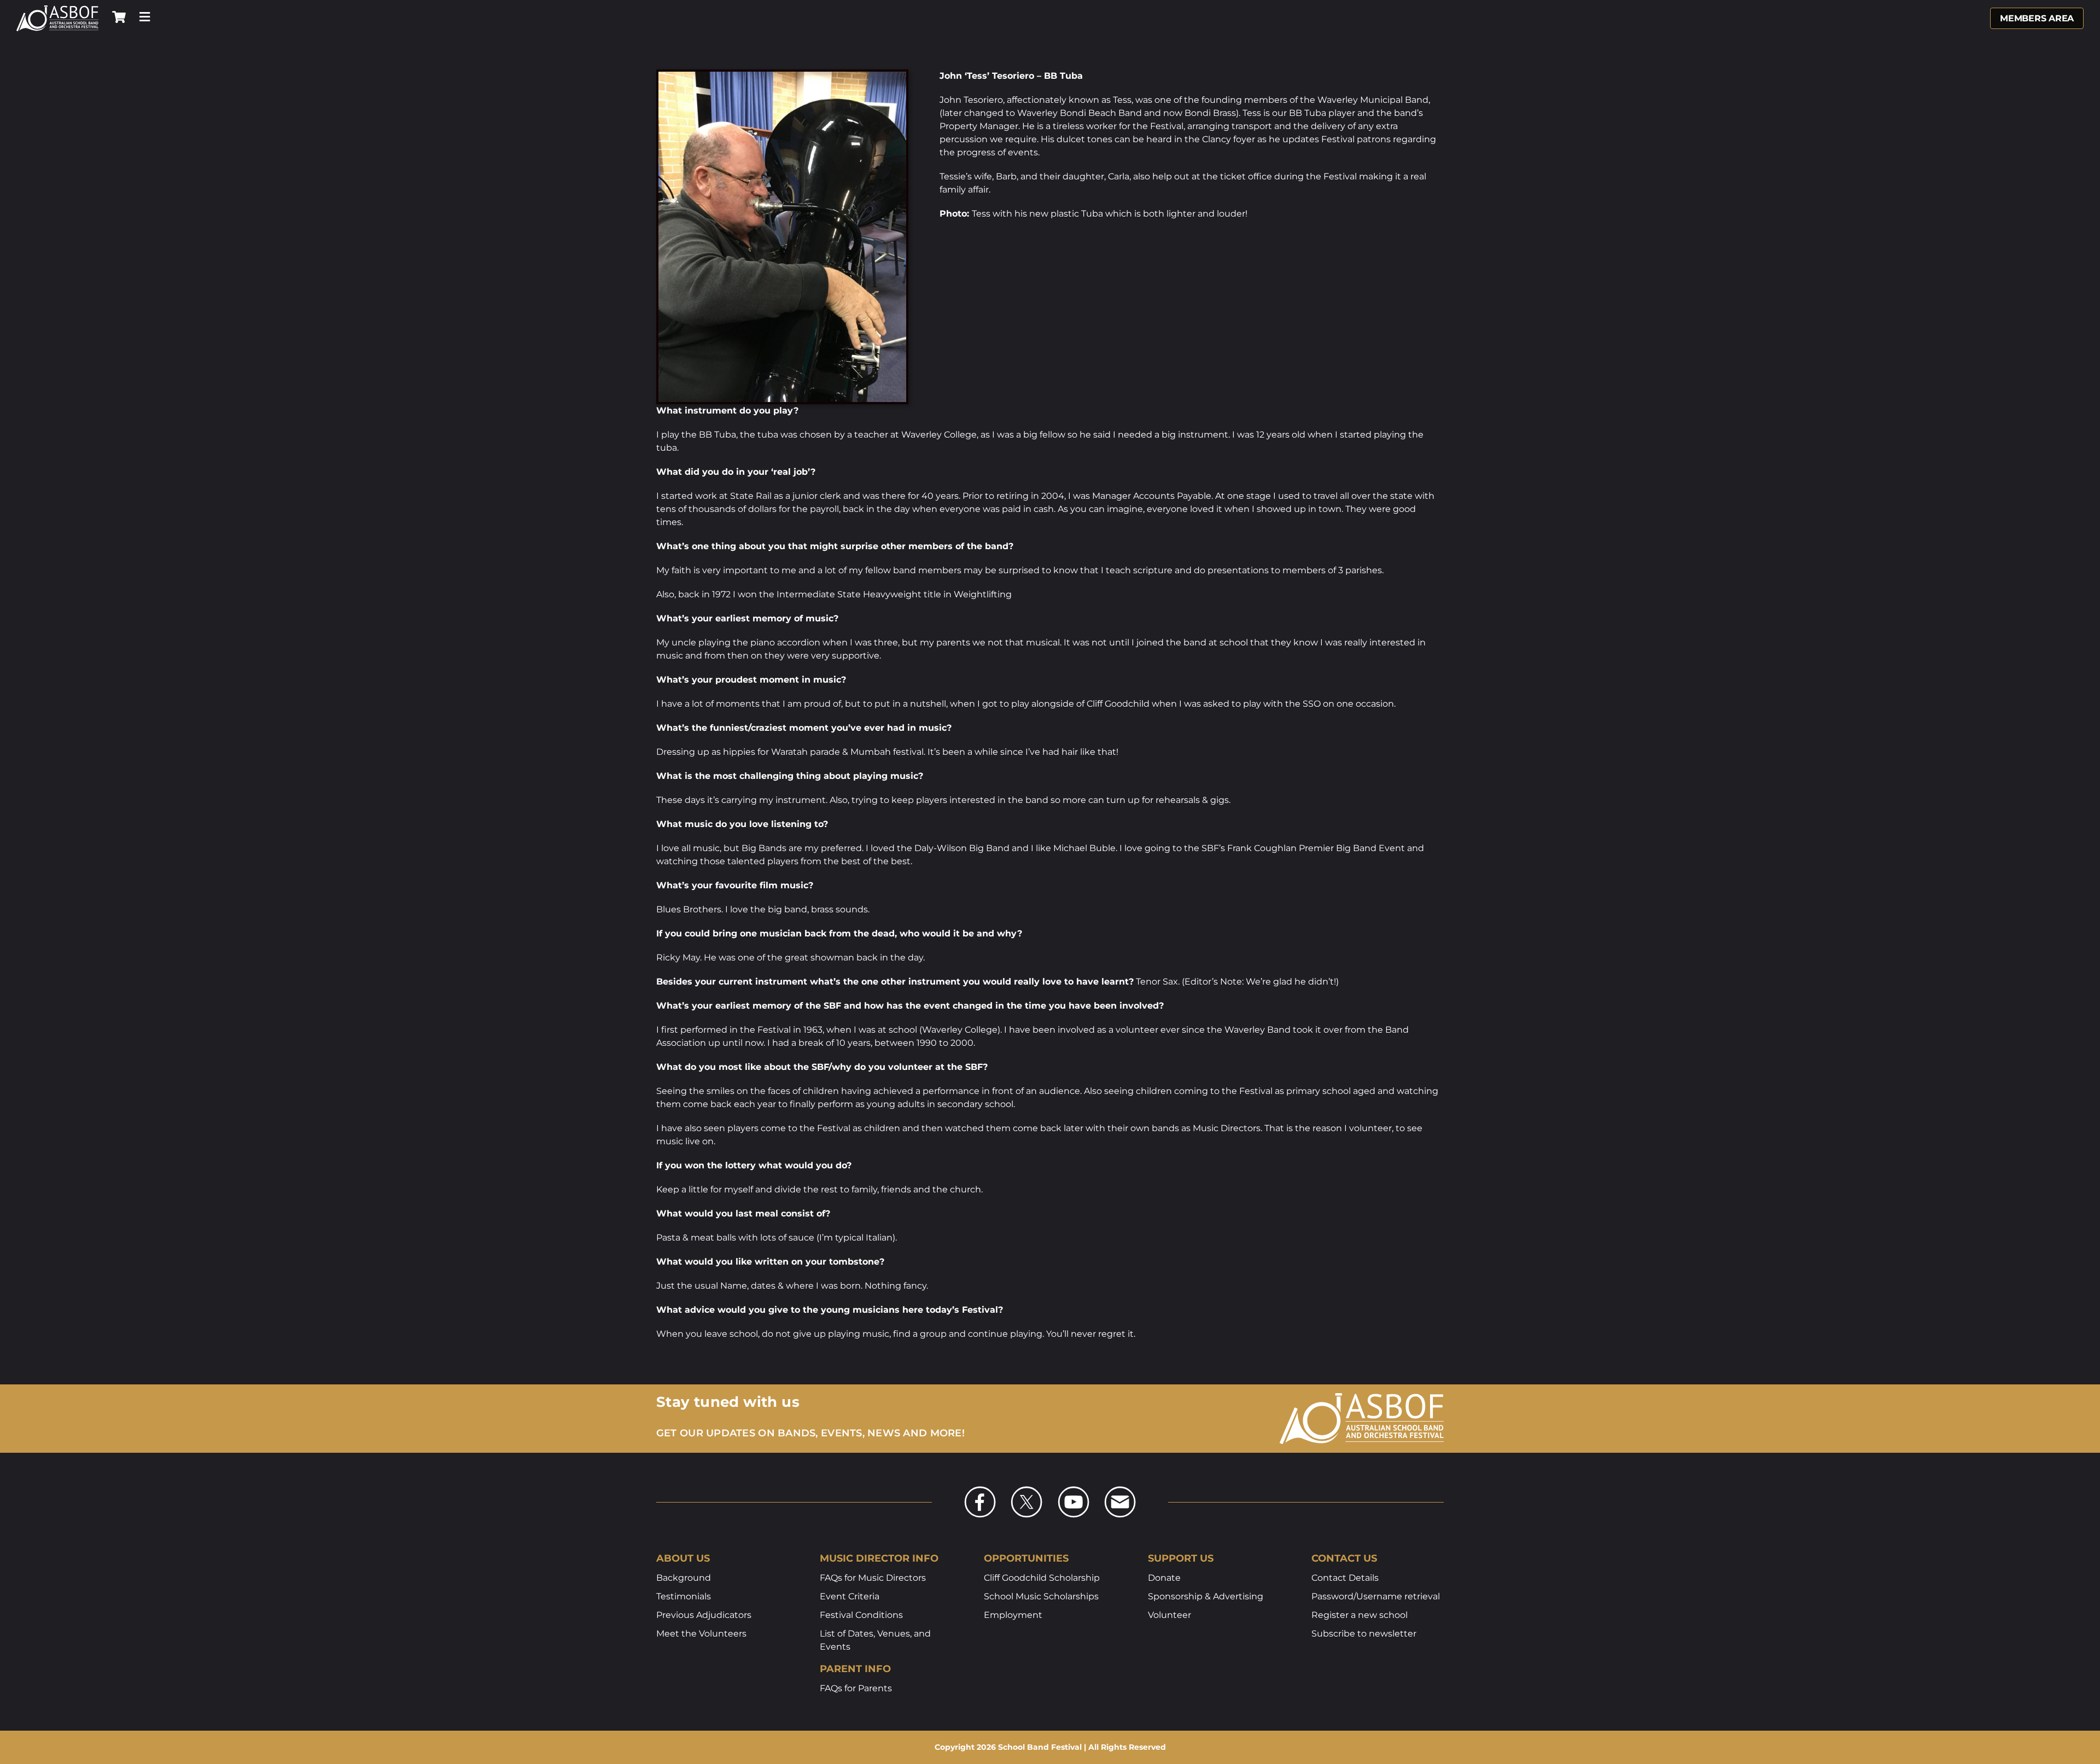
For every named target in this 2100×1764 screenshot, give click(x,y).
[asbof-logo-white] (57, 9)
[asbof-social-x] (1026, 1489)
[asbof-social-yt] (1074, 1489)
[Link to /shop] (119, 17)
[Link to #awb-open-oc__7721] (145, 17)
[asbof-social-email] (1120, 1489)
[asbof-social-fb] (980, 1489)
